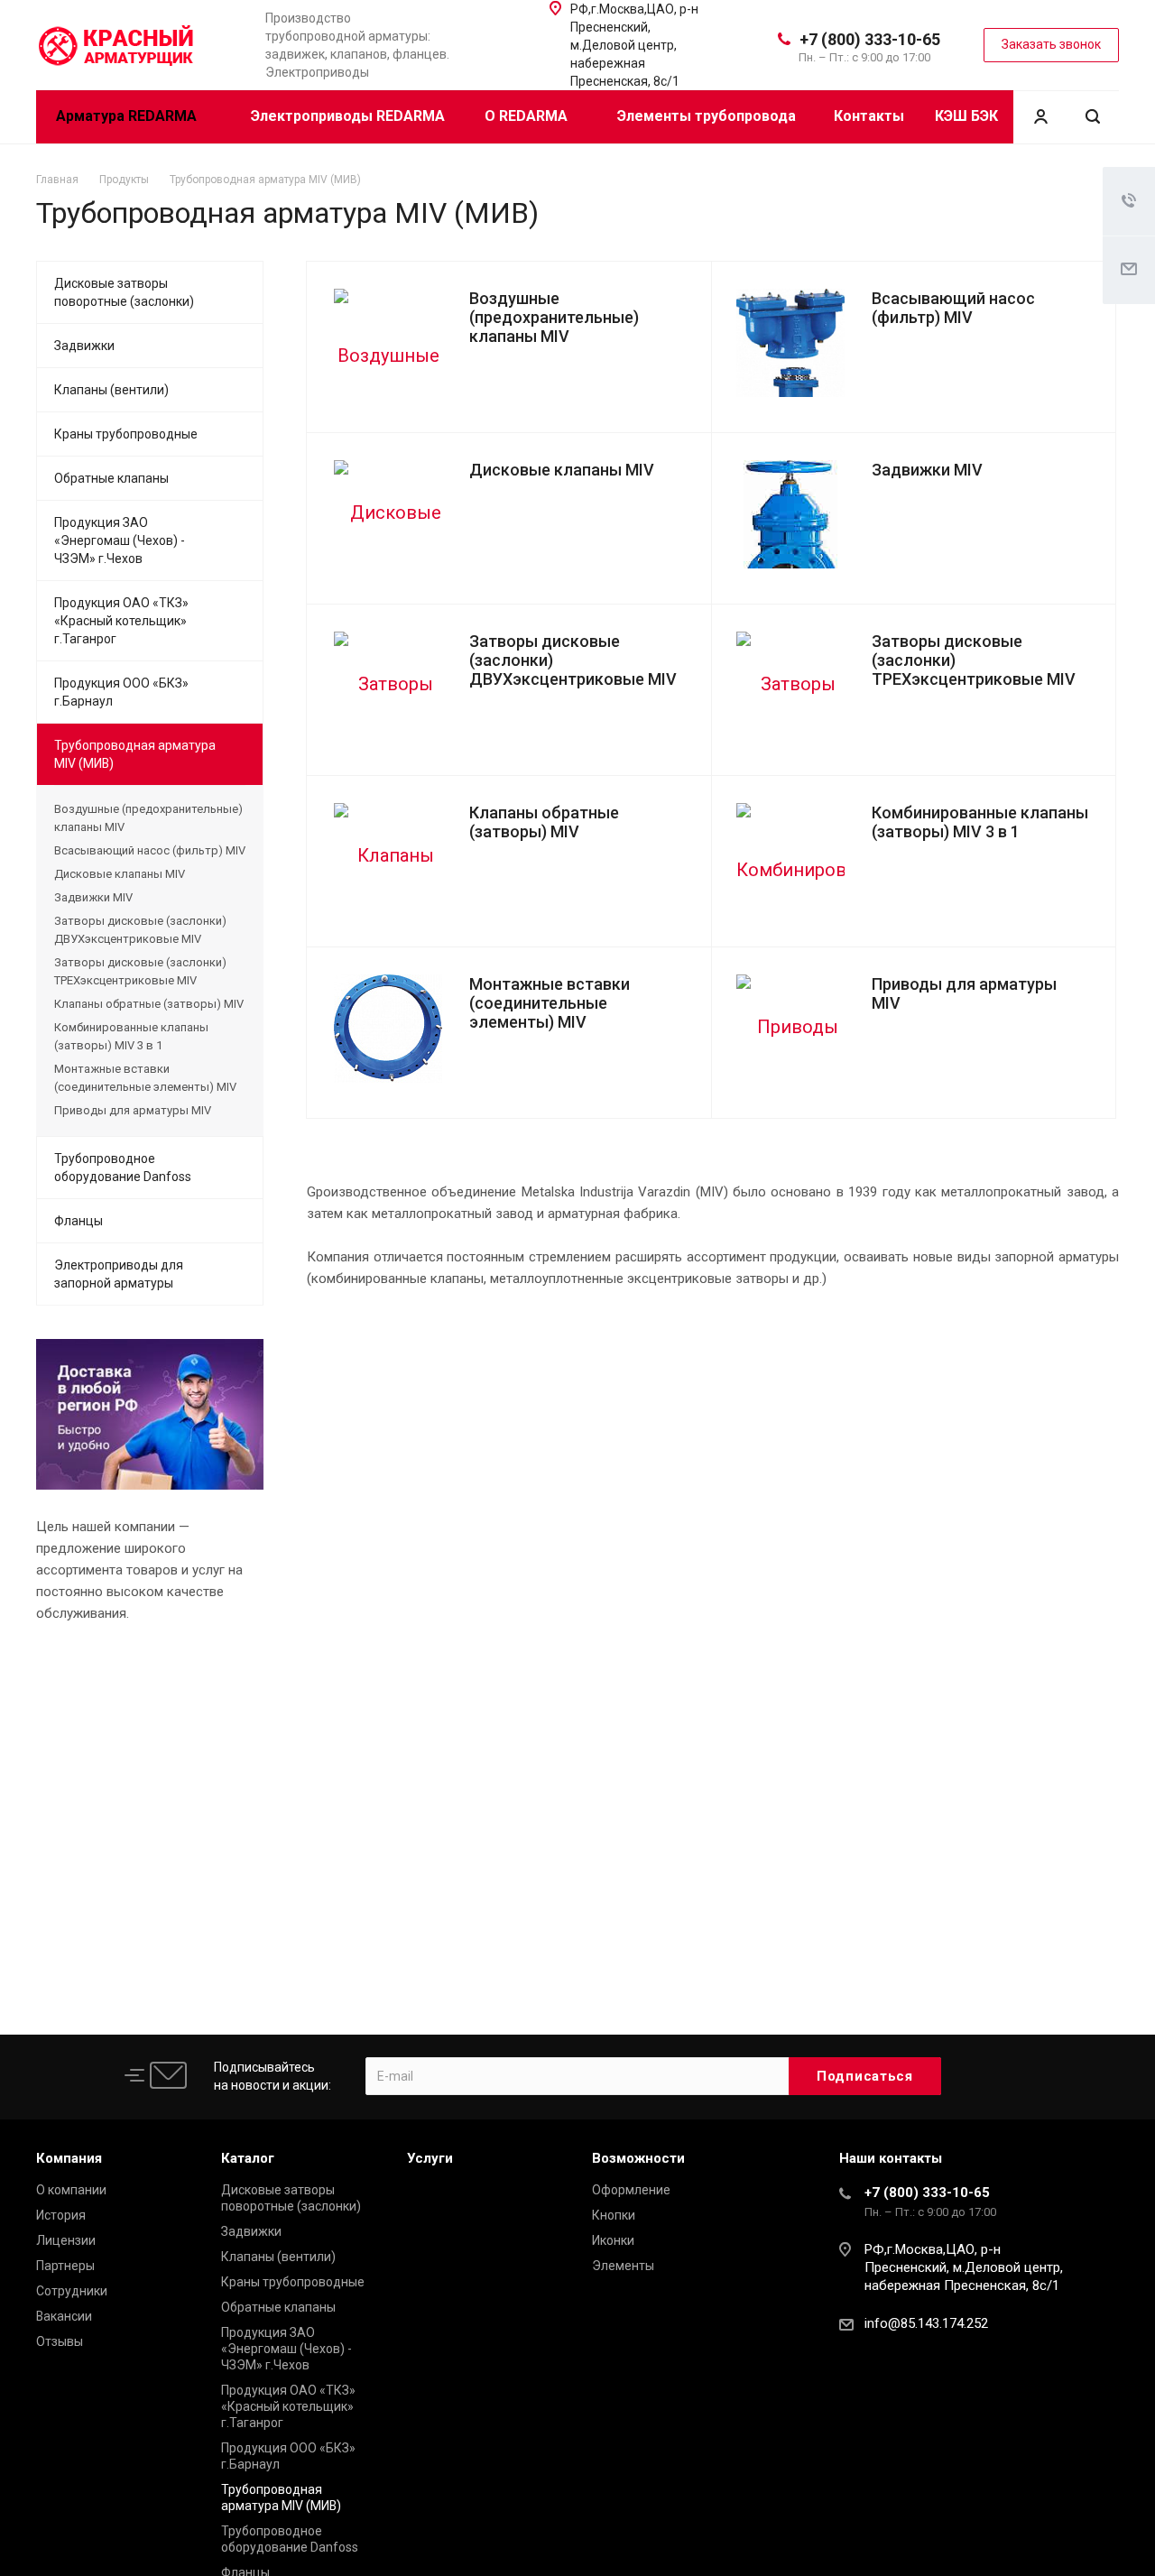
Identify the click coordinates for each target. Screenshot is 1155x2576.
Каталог (248, 2158)
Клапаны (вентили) (111, 390)
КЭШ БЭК (966, 116)
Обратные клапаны (111, 478)
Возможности (638, 2158)
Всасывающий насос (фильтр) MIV (953, 308)
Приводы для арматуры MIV (133, 1110)
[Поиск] (1093, 117)
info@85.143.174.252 (926, 2323)
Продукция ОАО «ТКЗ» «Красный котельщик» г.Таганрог (121, 621)
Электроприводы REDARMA (348, 116)
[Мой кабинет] (1040, 117)
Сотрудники (72, 2291)
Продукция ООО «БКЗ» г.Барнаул (121, 692)
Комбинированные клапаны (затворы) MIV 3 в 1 (980, 822)
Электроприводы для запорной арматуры (119, 1274)
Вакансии (64, 2316)
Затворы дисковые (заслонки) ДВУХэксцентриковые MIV (140, 930)
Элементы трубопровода (707, 116)
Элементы (623, 2266)
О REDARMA (528, 116)
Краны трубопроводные (126, 434)
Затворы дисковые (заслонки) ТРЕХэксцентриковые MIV (140, 971)
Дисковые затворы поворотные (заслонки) (124, 292)
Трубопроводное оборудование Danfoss (123, 1168)
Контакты (869, 116)
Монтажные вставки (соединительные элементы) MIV (550, 1003)
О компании (71, 2190)
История (61, 2215)
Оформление (631, 2190)
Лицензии (66, 2240)
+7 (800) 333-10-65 (870, 39)
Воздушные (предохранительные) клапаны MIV (554, 317)
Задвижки (84, 346)
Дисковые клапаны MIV (562, 470)
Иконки (613, 2240)
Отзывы (60, 2341)
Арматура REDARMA (128, 116)
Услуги (430, 2158)
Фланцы (79, 1221)
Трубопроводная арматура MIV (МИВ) (135, 754)
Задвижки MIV (927, 470)
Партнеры (65, 2266)
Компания (69, 2158)
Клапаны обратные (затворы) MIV (544, 822)
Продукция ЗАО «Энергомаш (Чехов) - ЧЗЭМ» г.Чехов (120, 540)
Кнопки (614, 2215)
